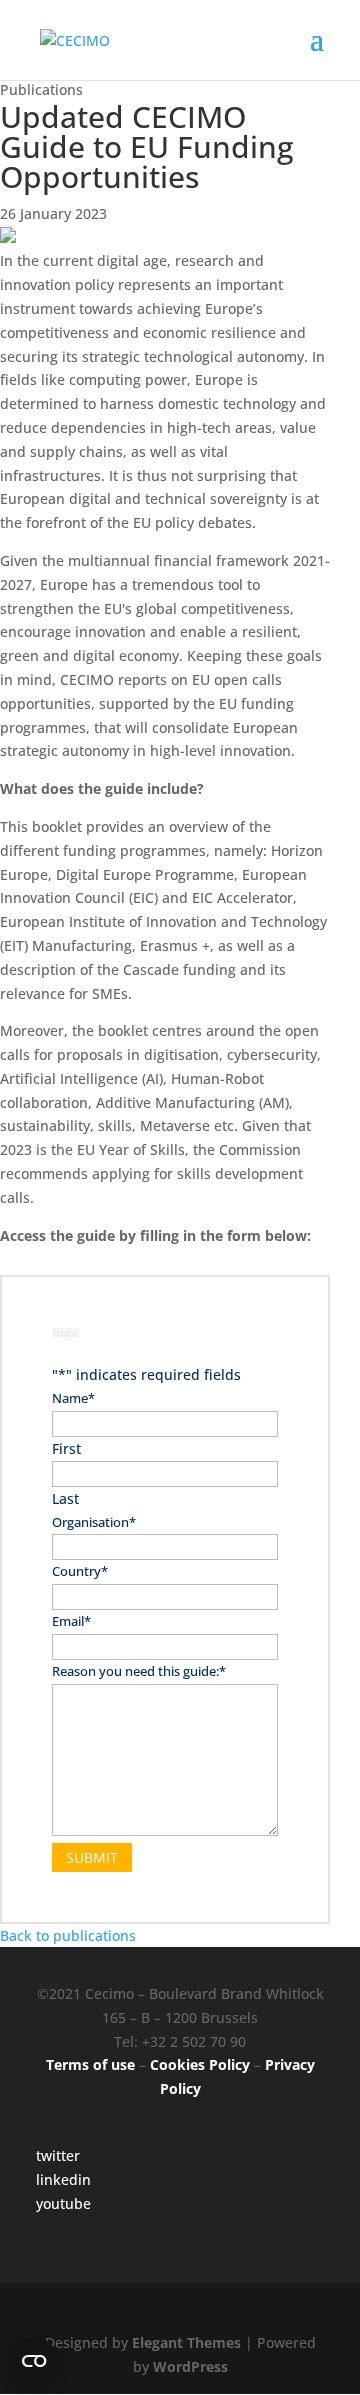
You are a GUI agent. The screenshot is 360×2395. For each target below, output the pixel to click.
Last (65, 1498)
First (66, 1448)
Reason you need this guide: (139, 1671)
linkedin (63, 2179)
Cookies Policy (200, 2064)
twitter (58, 2155)
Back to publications (68, 1935)
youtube (63, 2203)
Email (71, 1621)
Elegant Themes (186, 2342)
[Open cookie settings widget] (34, 2361)
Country (80, 1571)
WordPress (190, 2366)
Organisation (94, 1522)
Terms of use (90, 2064)
